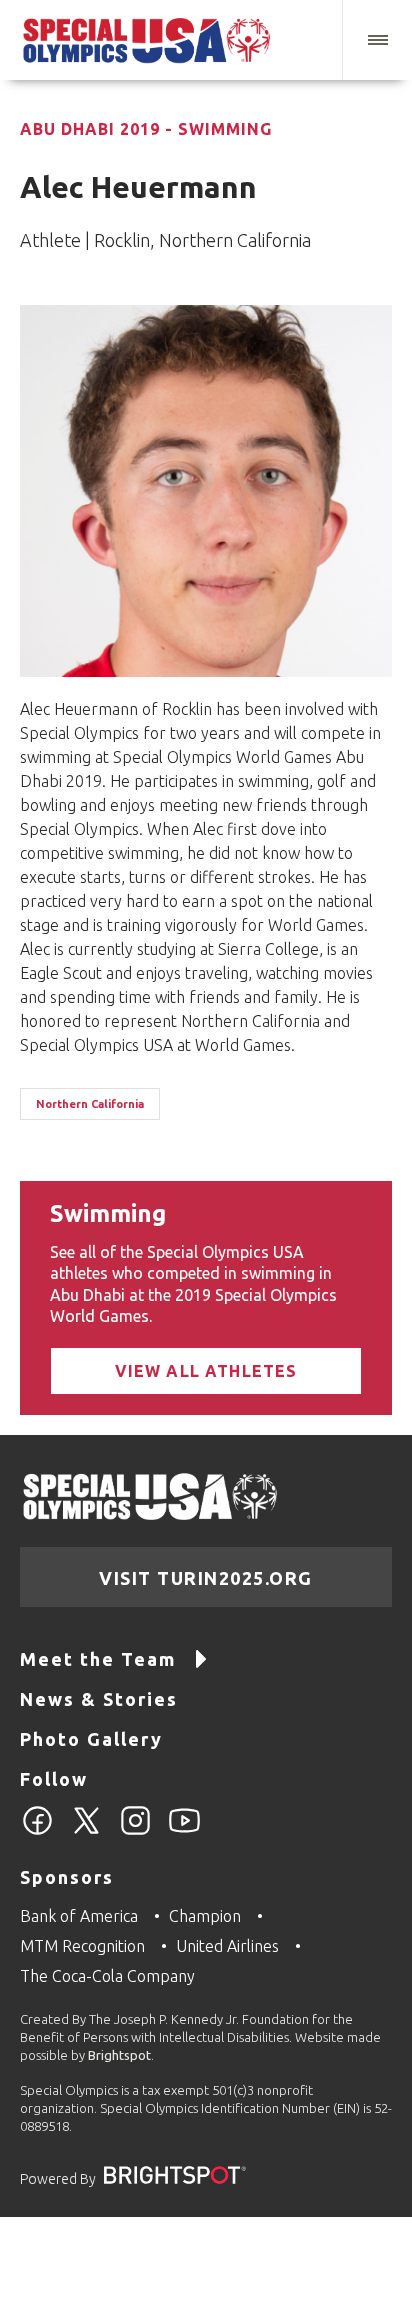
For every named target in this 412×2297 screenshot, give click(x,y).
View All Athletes (206, 1371)
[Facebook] (37, 1832)
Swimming (108, 1213)
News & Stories (99, 1699)
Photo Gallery (91, 1739)
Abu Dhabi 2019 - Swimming (146, 129)
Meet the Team (98, 1659)
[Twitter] (86, 1832)
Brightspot (119, 2055)
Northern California (90, 1104)
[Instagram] (135, 1832)
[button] (377, 40)
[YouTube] (184, 1832)
